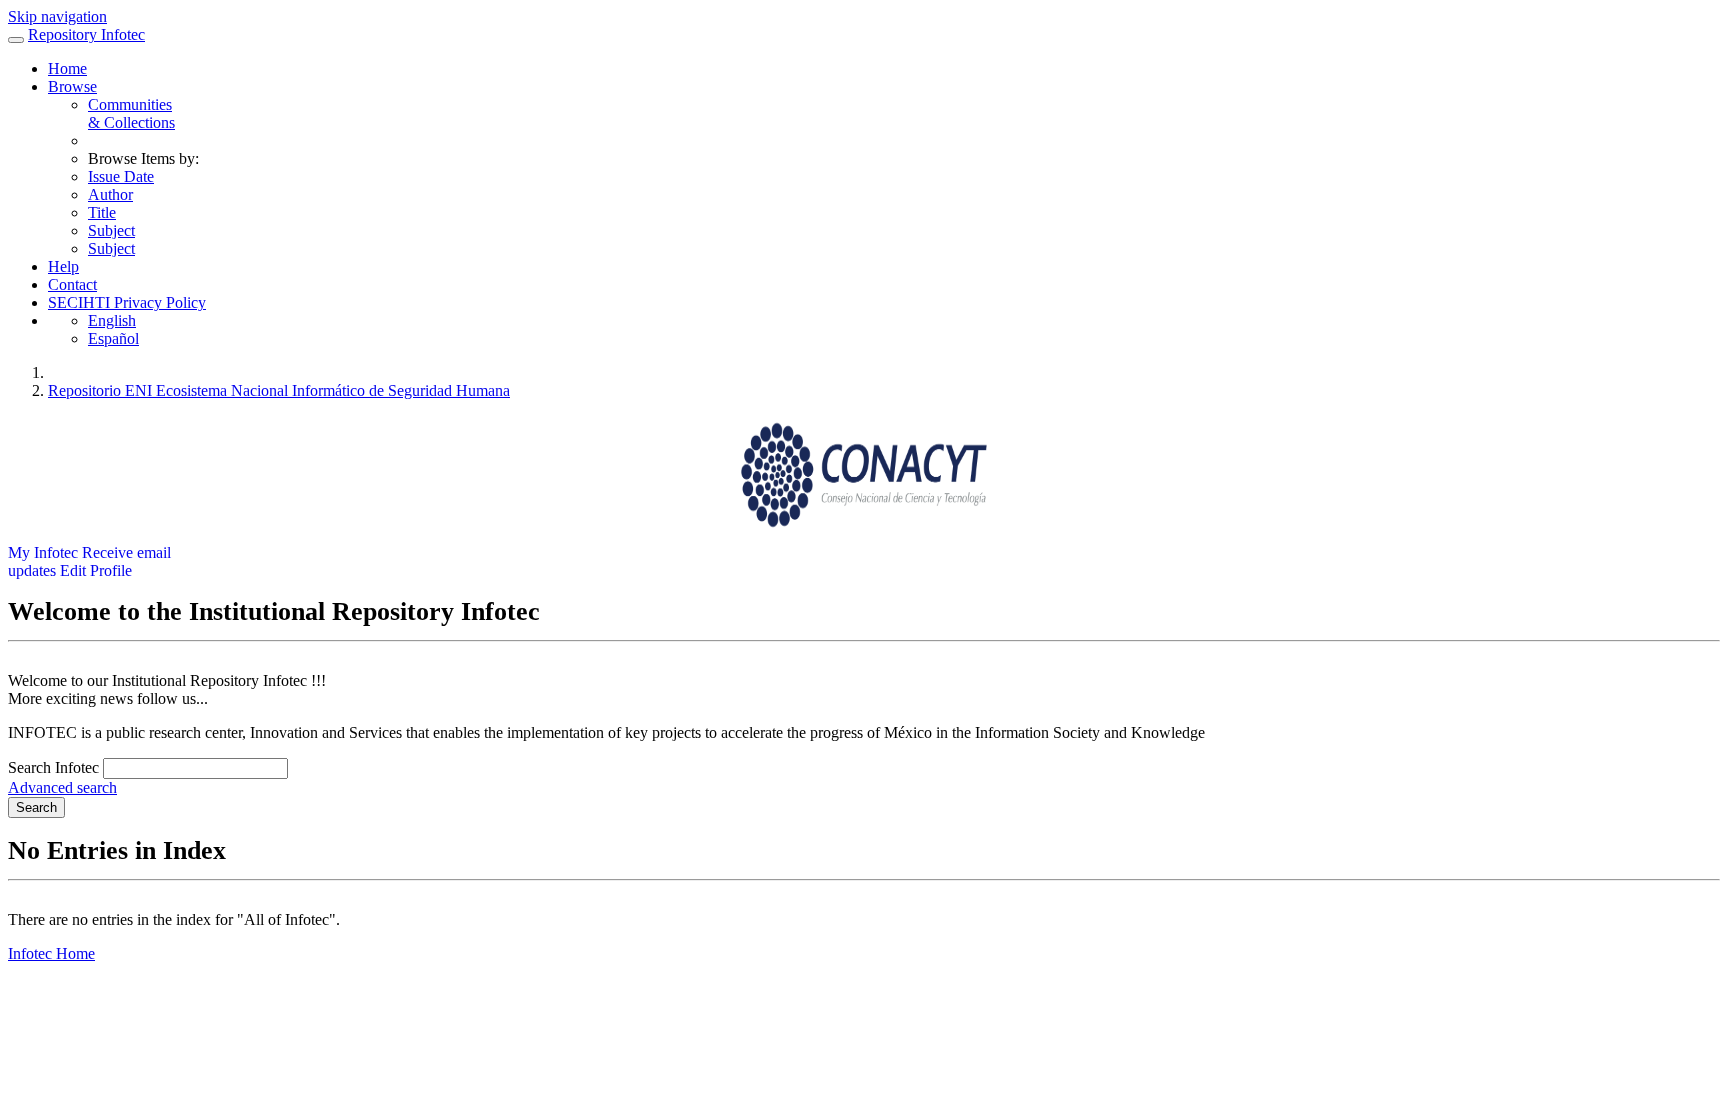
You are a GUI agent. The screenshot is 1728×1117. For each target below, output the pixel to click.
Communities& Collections (131, 113)
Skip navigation (57, 16)
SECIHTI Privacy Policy (127, 302)
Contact (72, 284)
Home (67, 68)
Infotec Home (51, 953)
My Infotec (43, 552)
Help (63, 266)
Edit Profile (96, 570)
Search (36, 807)
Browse (72, 86)
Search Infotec (53, 767)
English (112, 320)
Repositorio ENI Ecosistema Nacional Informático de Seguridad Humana (279, 390)
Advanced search (62, 787)
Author (110, 194)
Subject (111, 230)
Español (113, 338)
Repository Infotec (86, 34)
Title (102, 212)
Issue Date (121, 176)
